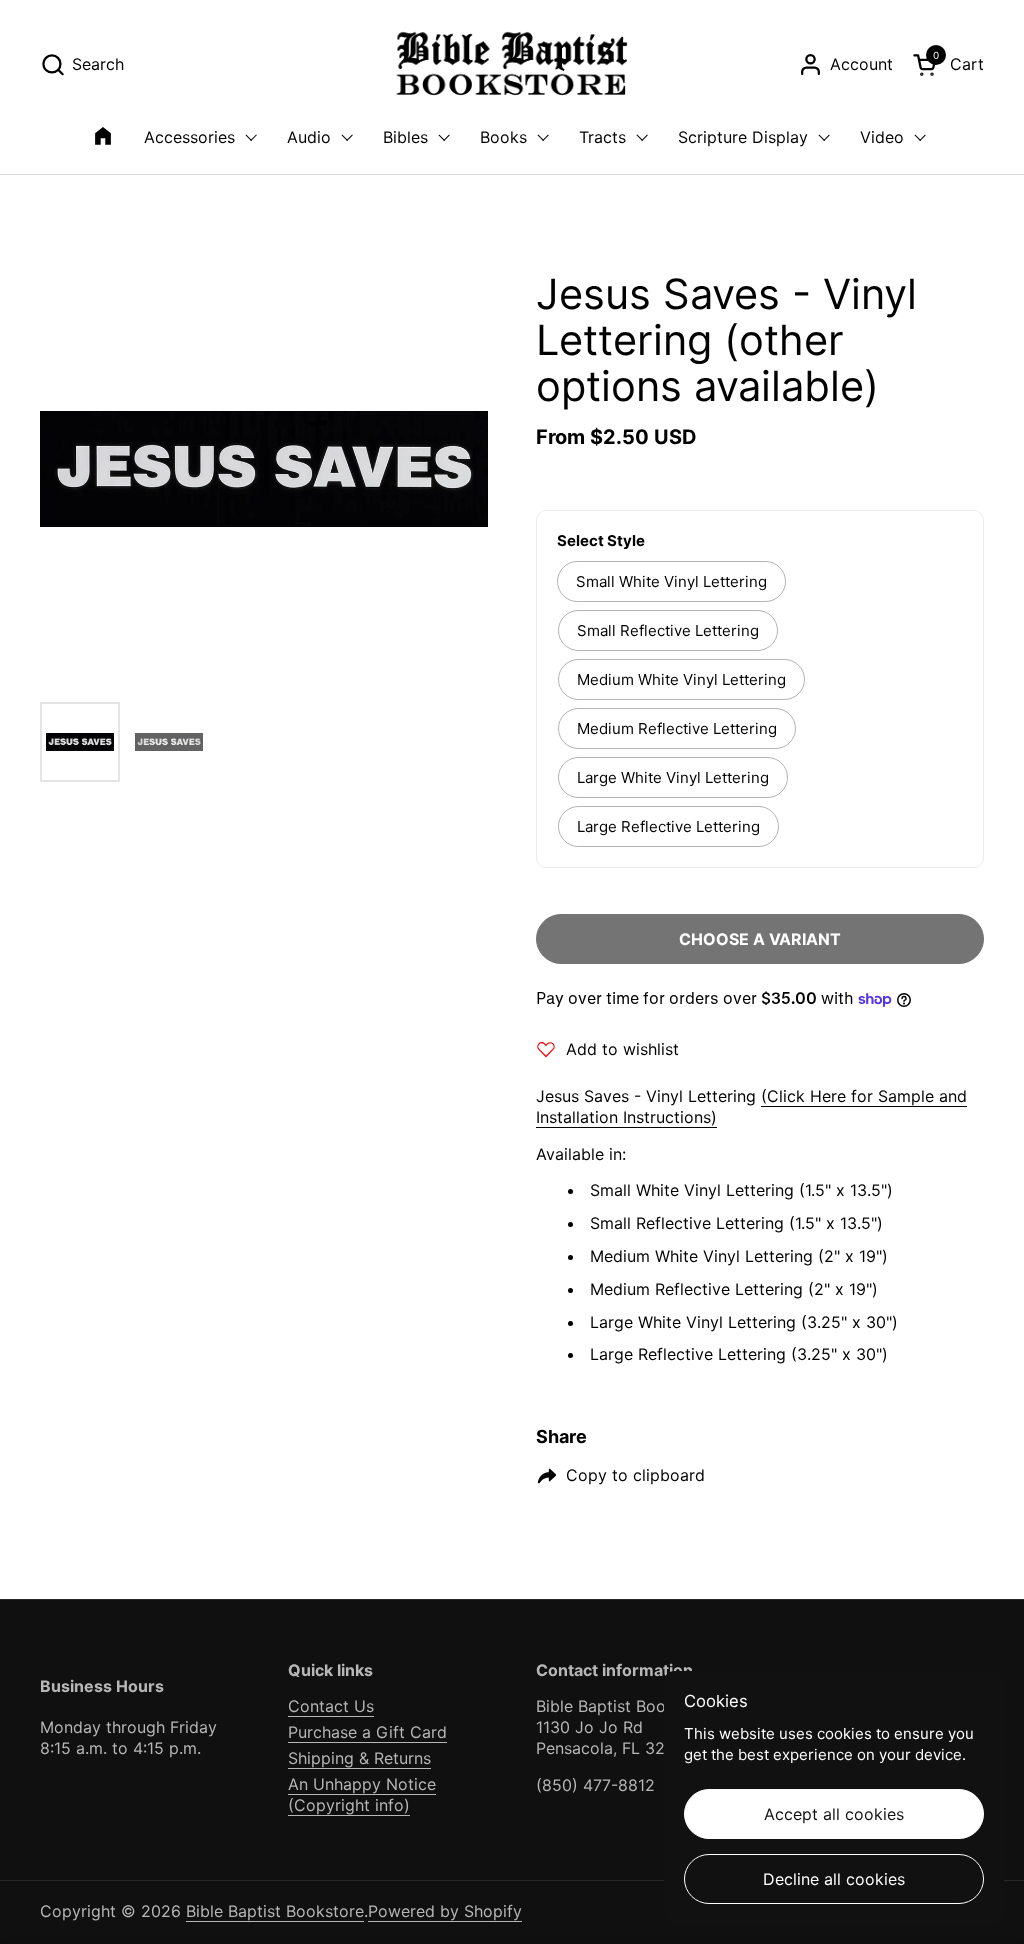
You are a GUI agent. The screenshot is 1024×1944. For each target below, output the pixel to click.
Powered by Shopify (445, 1911)
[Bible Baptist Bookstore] (512, 64)
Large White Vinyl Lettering (673, 777)
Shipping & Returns (359, 1758)
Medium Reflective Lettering (677, 728)
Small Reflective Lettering (668, 630)
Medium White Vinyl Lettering (681, 679)
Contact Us (331, 1706)
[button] (82, 64)
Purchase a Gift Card (367, 1732)
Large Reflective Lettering (668, 826)
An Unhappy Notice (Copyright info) (362, 1794)
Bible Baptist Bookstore (275, 1911)
